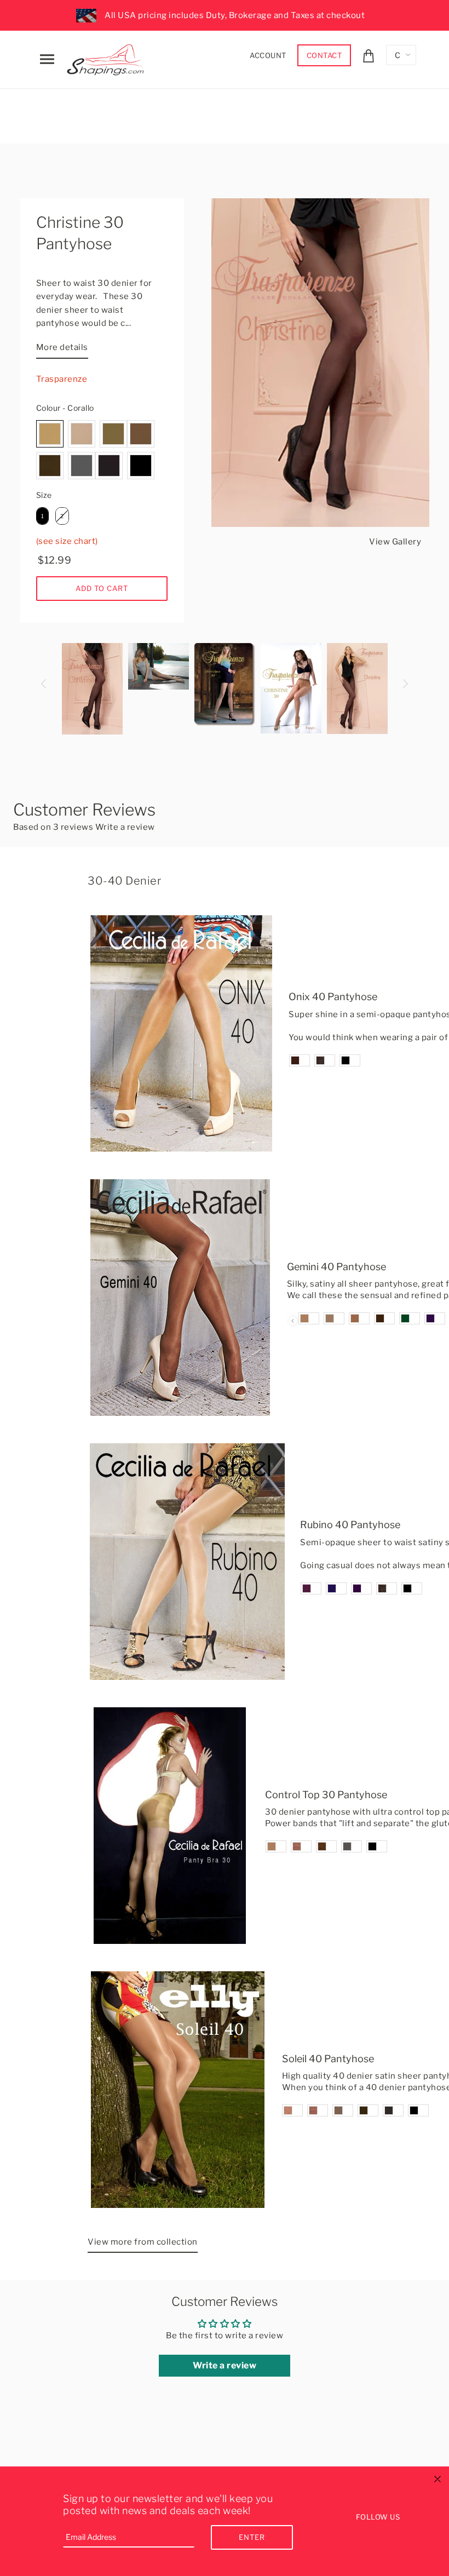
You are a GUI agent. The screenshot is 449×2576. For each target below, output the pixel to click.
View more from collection (143, 2242)
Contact (324, 55)
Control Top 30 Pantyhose (326, 1795)
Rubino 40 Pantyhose (350, 1525)
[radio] (50, 434)
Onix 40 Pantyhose (333, 997)
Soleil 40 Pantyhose (328, 2059)
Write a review (125, 827)
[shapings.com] (108, 58)
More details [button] (62, 347)
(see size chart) (67, 541)
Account (268, 55)
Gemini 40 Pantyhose (336, 1267)
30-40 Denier (124, 881)
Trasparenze (62, 379)
